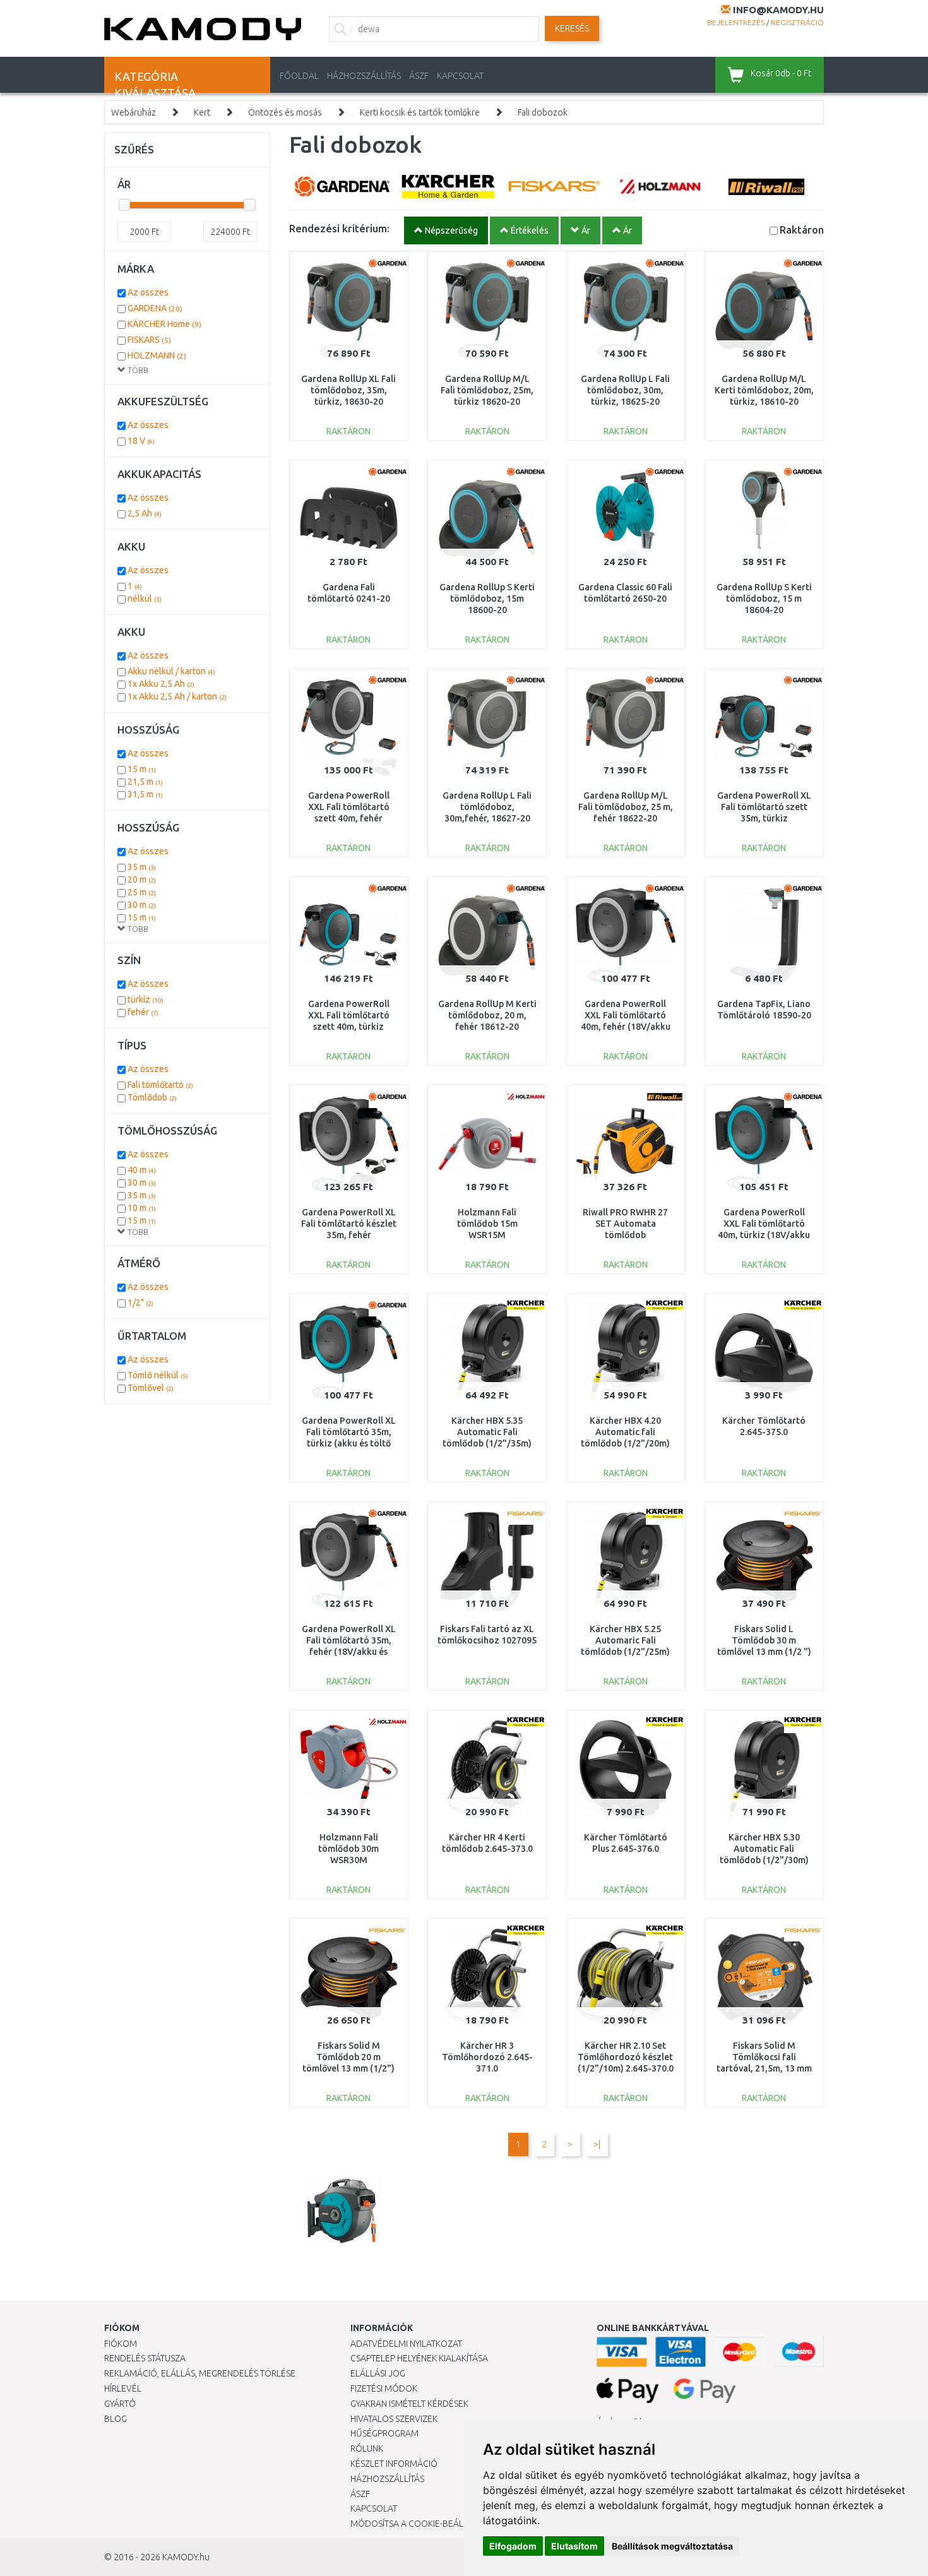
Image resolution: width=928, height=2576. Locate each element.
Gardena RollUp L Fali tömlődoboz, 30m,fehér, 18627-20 (487, 807)
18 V (141, 441)
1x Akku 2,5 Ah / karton (177, 696)
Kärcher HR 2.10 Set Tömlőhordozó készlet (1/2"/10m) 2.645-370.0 (626, 2057)
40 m (142, 1170)
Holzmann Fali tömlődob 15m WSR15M (487, 1224)
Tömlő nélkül (158, 1375)
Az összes (148, 292)
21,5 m (145, 782)
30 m (142, 905)
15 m (142, 769)
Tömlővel (151, 1388)
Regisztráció (797, 22)
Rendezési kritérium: (339, 228)
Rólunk (367, 2448)
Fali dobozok (543, 112)
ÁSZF (419, 76)
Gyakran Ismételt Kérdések (409, 2404)
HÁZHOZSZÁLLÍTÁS (364, 76)
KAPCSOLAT (460, 76)
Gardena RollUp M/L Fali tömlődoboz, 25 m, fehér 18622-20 (626, 807)
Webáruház (134, 112)
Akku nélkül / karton (171, 671)
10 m (142, 1208)
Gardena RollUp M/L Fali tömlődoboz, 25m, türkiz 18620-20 (487, 390)
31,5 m (145, 794)
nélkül (145, 599)
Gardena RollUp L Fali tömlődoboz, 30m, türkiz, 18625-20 (625, 390)
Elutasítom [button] (574, 2546)
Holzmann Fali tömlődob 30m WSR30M (348, 1849)
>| (597, 2144)
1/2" (140, 1303)
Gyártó (120, 2404)
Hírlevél (123, 2388)
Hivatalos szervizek (394, 2419)
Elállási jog (378, 2373)
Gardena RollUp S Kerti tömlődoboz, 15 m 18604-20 (764, 599)
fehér (143, 1012)
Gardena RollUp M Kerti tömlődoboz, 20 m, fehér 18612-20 (487, 1015)
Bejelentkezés (736, 22)
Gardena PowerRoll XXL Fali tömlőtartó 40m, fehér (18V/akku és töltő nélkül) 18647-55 (625, 1027)
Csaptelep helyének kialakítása (419, 2358)
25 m (142, 892)
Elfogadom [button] (513, 2546)
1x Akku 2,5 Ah (161, 684)
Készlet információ (394, 2464)
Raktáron (802, 230)
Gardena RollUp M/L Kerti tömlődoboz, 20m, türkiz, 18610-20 (764, 390)
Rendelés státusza (145, 2358)
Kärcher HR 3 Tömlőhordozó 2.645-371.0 (487, 2057)
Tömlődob (152, 1097)
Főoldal (299, 76)
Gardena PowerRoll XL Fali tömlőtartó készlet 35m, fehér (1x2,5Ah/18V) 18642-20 (349, 1235)
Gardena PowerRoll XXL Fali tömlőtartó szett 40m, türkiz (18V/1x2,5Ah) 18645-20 (349, 1027)
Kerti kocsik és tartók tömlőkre (420, 112)
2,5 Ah (145, 513)
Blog (116, 2419)
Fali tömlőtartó (160, 1085)
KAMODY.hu (186, 2557)
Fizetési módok (384, 2388)
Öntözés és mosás (285, 112)
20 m (142, 880)
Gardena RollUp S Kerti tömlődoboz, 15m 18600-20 (487, 599)
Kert (202, 112)
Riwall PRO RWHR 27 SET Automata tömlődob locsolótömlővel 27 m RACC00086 (626, 1235)
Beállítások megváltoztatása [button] (672, 2546)
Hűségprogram (384, 2433)
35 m (142, 867)
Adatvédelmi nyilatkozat (406, 2344)
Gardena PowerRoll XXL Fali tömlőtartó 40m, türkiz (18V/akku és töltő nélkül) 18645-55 (764, 1235)
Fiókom (121, 2344)
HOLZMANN (157, 355)
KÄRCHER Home (164, 324)
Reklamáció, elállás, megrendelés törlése (200, 2373)
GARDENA (155, 308)
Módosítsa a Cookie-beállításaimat (429, 2524)
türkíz (146, 999)
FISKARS (149, 340)
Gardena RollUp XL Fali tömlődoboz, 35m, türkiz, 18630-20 (348, 390)
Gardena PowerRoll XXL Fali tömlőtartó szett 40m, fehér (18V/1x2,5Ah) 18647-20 (349, 819)
